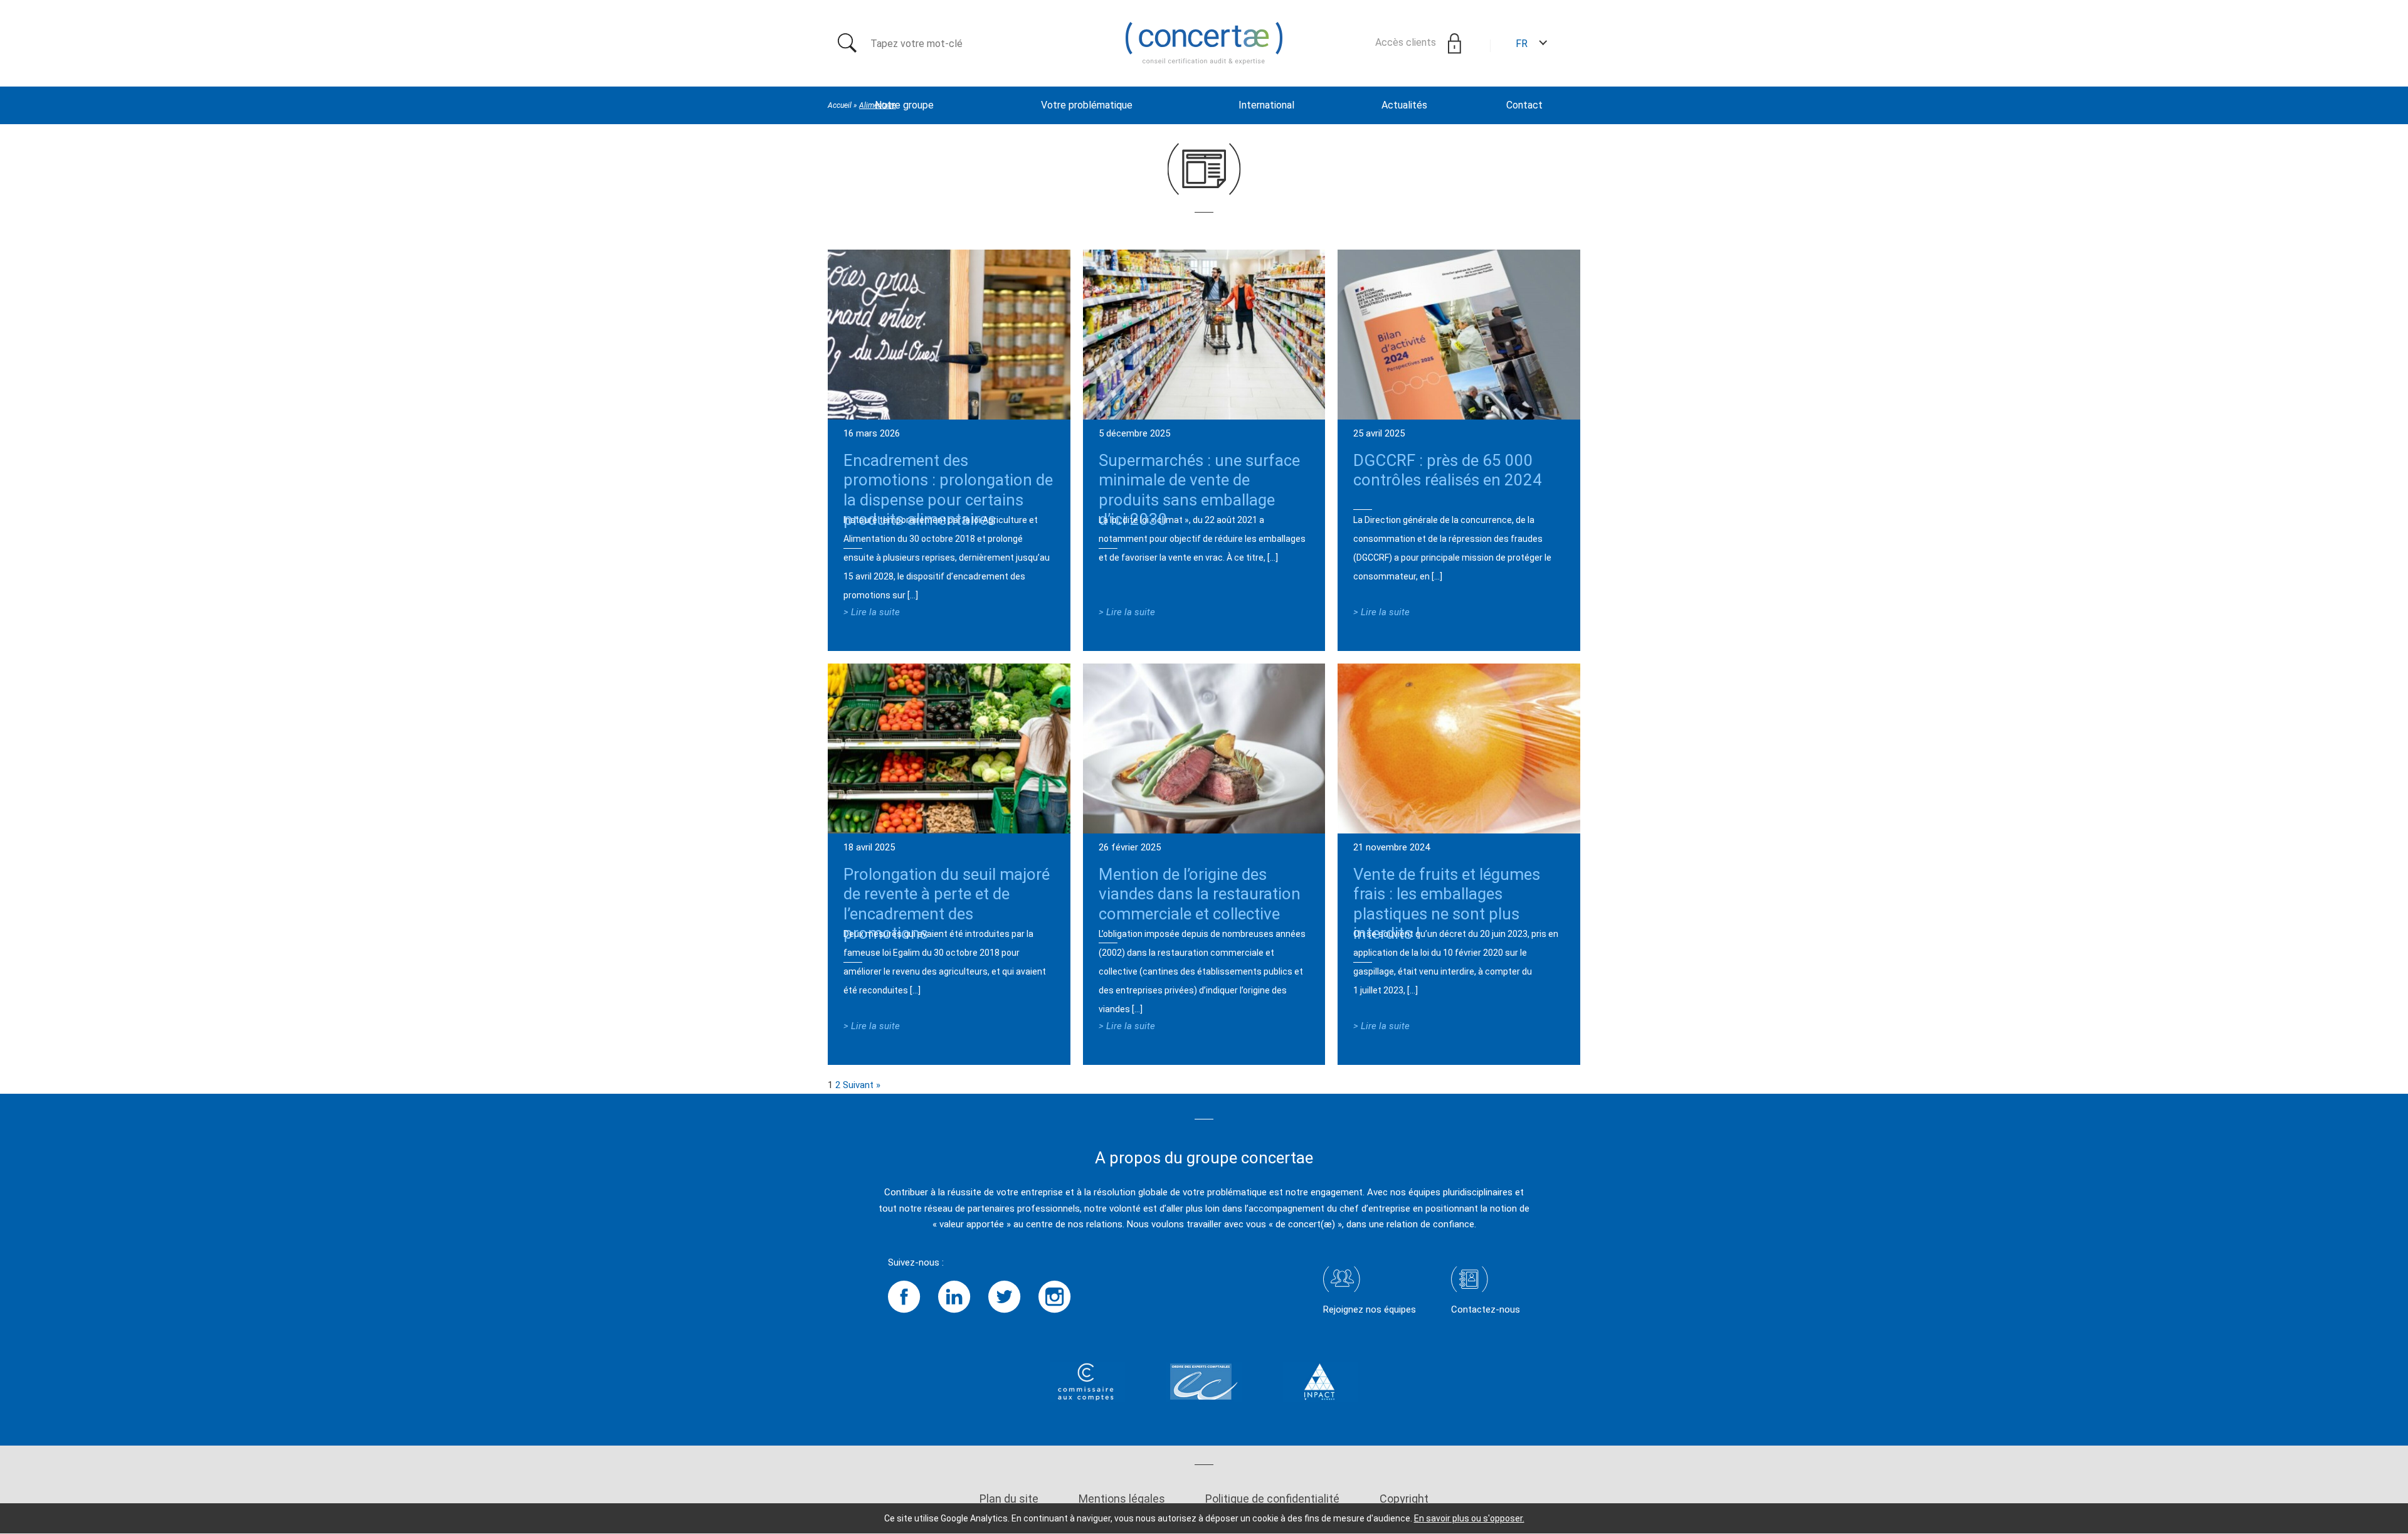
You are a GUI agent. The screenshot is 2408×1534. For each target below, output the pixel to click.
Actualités (1404, 105)
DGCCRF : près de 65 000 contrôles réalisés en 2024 (1448, 470)
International (1266, 105)
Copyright (1404, 1499)
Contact (1524, 105)
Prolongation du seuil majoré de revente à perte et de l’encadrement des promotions (947, 904)
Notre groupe (904, 105)
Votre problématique (1087, 105)
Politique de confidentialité (1272, 1499)
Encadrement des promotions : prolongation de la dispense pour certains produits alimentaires (948, 490)
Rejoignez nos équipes (1370, 1309)
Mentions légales (1122, 1499)
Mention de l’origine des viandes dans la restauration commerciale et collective (1200, 894)
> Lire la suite (872, 612)
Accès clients (1407, 42)
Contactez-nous (1486, 1309)
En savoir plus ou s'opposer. (1469, 1518)
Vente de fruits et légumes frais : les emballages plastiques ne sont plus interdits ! (1447, 904)
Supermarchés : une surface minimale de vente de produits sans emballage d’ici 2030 (1199, 490)
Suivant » (862, 1085)
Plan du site (1009, 1499)
